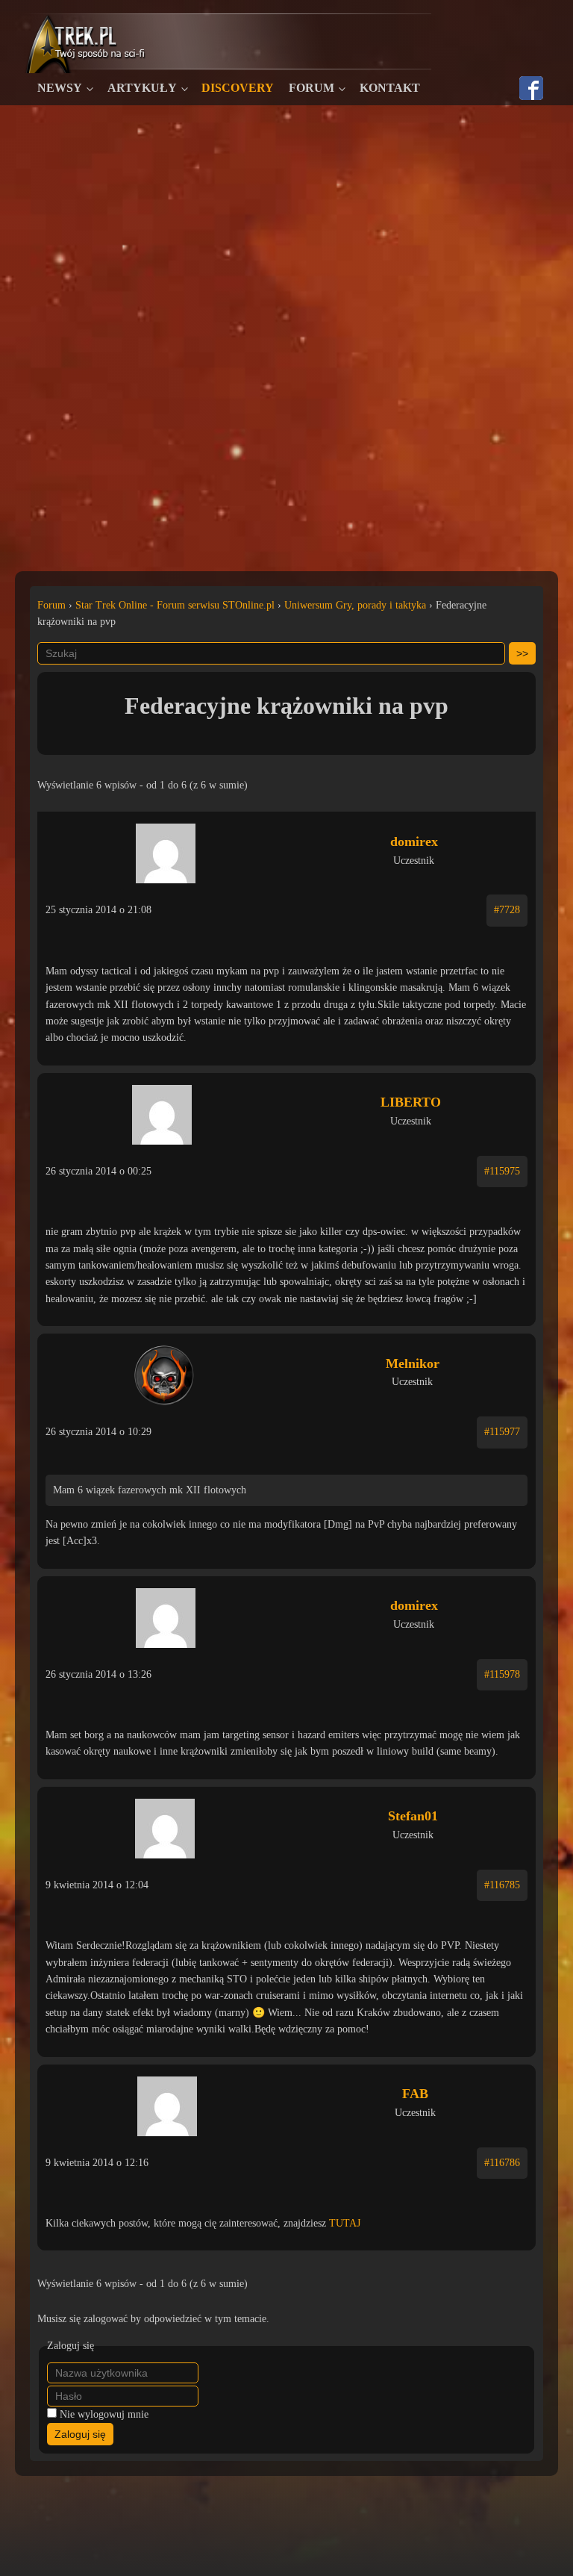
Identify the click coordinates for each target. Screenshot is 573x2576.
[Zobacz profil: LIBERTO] (162, 1111)
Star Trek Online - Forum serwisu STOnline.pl (175, 605)
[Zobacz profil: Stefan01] (165, 1825)
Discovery (238, 88)
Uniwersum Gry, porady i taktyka (355, 605)
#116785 (502, 1885)
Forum (311, 88)
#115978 (502, 1674)
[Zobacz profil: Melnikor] (164, 1372)
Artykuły (142, 88)
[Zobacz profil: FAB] (167, 2103)
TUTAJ (345, 2223)
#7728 (507, 910)
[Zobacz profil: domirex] (165, 850)
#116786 (502, 2163)
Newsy (60, 88)
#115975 (502, 1171)
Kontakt (390, 88)
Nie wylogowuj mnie (104, 2414)
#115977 (502, 1432)
